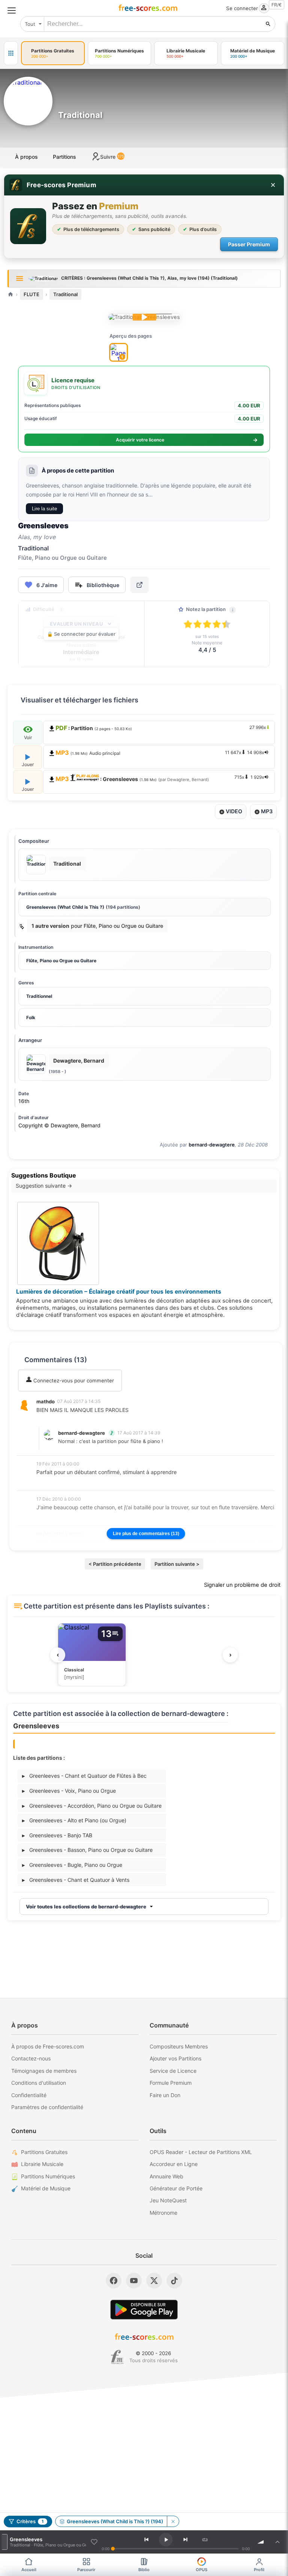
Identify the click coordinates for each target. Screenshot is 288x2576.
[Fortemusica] (117, 2357)
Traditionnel (39, 996)
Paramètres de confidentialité (47, 2107)
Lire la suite (44, 509)
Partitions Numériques (48, 2176)
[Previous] (146, 2540)
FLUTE (31, 294)
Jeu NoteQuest (168, 2200)
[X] (154, 2281)
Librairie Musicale (42, 2164)
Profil (259, 2570)
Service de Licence (173, 2071)
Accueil (29, 2570)
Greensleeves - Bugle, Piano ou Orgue (72, 1865)
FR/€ (277, 5)
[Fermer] (273, 185)
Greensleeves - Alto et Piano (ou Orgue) (74, 1820)
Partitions (64, 157)
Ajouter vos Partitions (175, 2058)
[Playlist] (277, 2542)
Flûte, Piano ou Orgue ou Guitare (61, 961)
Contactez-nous (31, 2058)
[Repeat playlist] (205, 2540)
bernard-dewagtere (212, 1145)
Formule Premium (171, 2083)
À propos (26, 157)
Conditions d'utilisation (39, 2083)
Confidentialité (29, 2095)
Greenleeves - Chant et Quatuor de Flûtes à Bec (84, 1776)
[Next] (186, 2540)
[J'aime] (94, 2542)
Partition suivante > (177, 1564)
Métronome (163, 2213)
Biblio (144, 2570)
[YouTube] (134, 2281)
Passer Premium (249, 244)
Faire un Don (165, 2095)
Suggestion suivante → (44, 1186)
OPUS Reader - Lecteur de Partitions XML (201, 2152)
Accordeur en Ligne (174, 2164)
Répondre (53, 1420)
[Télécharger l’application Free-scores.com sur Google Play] (144, 2310)
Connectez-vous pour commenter (73, 1380)
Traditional (65, 294)
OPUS (202, 2570)
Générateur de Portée (176, 2188)
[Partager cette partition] (139, 585)
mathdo (46, 1401)
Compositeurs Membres (179, 2046)
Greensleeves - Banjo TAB (57, 1835)
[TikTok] (174, 2281)
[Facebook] (114, 2281)
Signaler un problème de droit (242, 1585)
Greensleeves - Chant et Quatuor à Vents (76, 1880)
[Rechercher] (268, 24)
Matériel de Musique (46, 2188)
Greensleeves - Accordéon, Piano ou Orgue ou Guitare (92, 1806)
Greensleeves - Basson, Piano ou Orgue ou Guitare (87, 1850)
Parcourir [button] (86, 2570)
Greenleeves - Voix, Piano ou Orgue (69, 1791)
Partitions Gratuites (44, 2152)
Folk (31, 1017)
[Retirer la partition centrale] (173, 2521)
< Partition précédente (115, 1564)
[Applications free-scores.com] (11, 53)
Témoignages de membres (44, 2071)
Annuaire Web (166, 2176)
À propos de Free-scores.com (48, 2046)
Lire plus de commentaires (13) (146, 1534)
